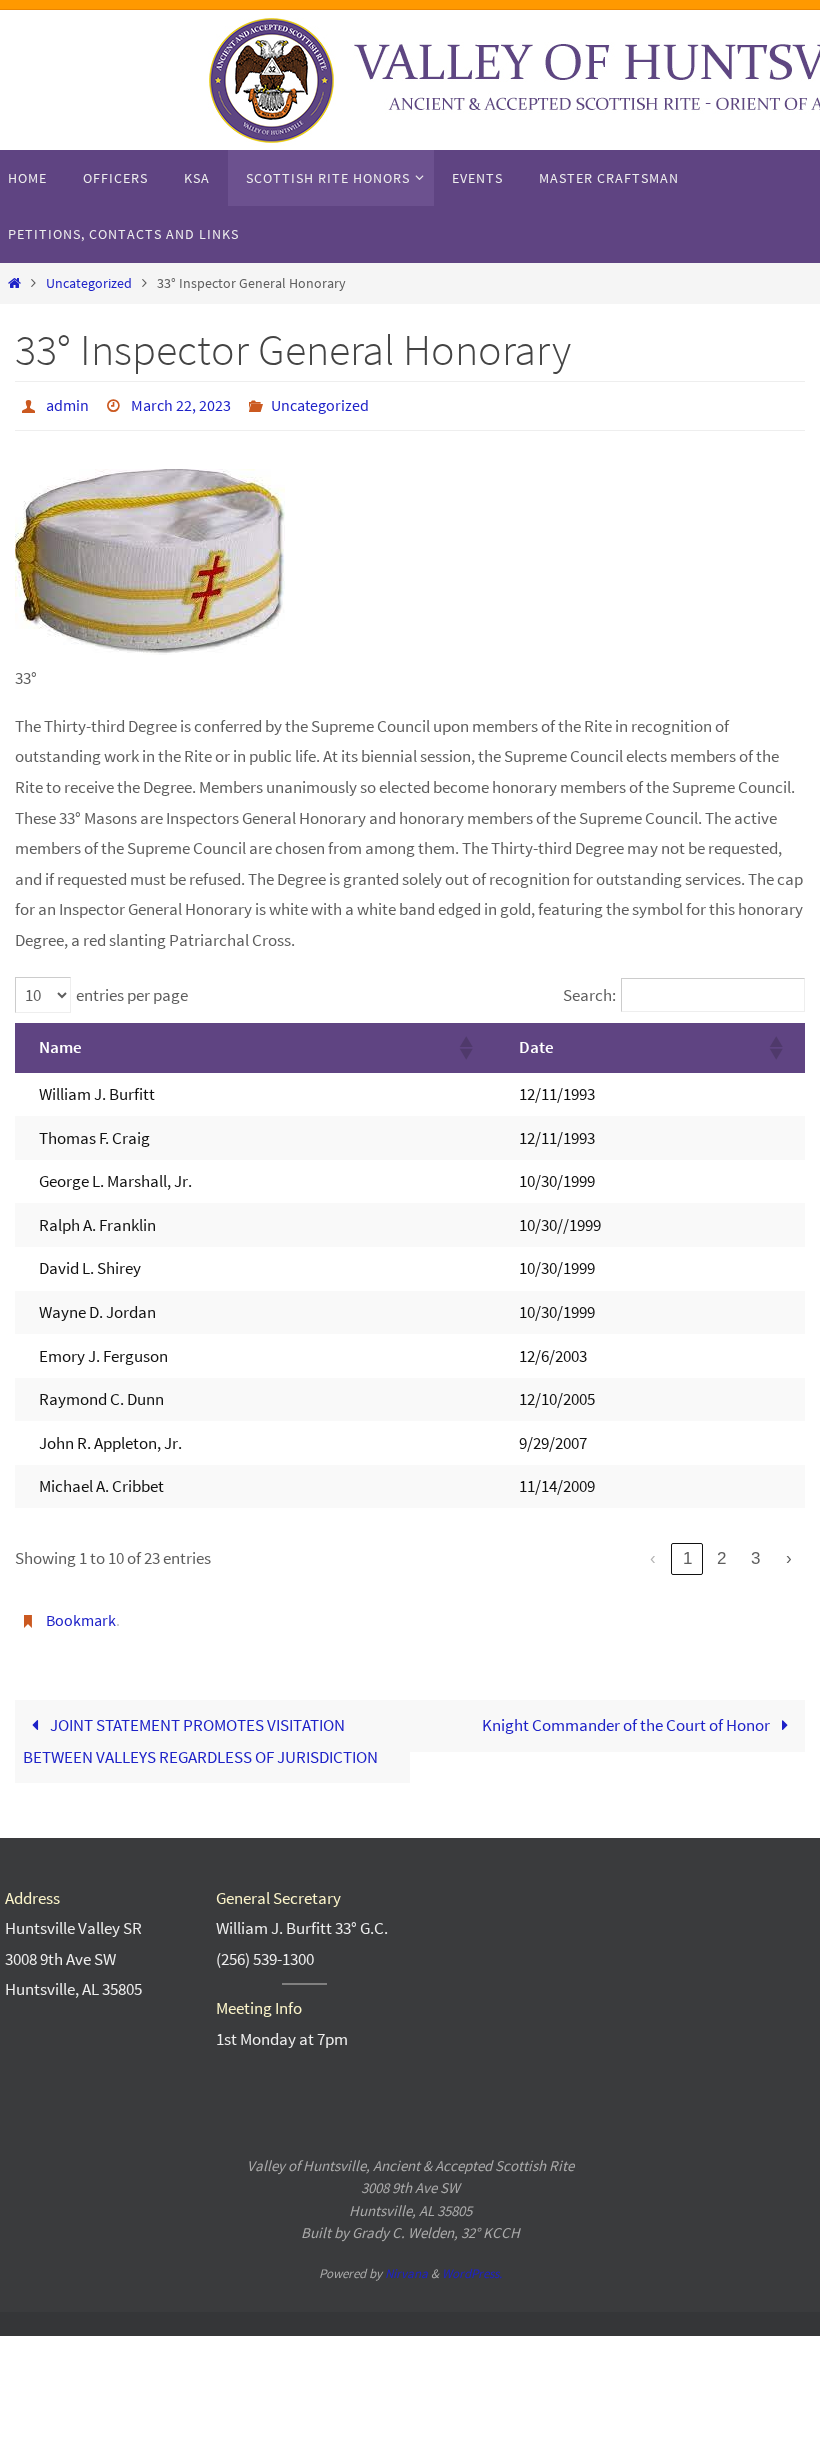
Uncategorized (89, 283)
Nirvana (406, 2261)
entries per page (132, 990)
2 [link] (721, 1552)
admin (67, 403)
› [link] (789, 1552)
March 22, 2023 (181, 403)
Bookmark (81, 1612)
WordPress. (472, 2261)
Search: (589, 990)
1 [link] (687, 1552)
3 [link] (755, 1552)
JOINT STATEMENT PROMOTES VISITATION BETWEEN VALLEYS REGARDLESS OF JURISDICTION (200, 1730)
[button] (465, 1042)
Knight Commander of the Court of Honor (627, 1714)
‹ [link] (653, 1552)
